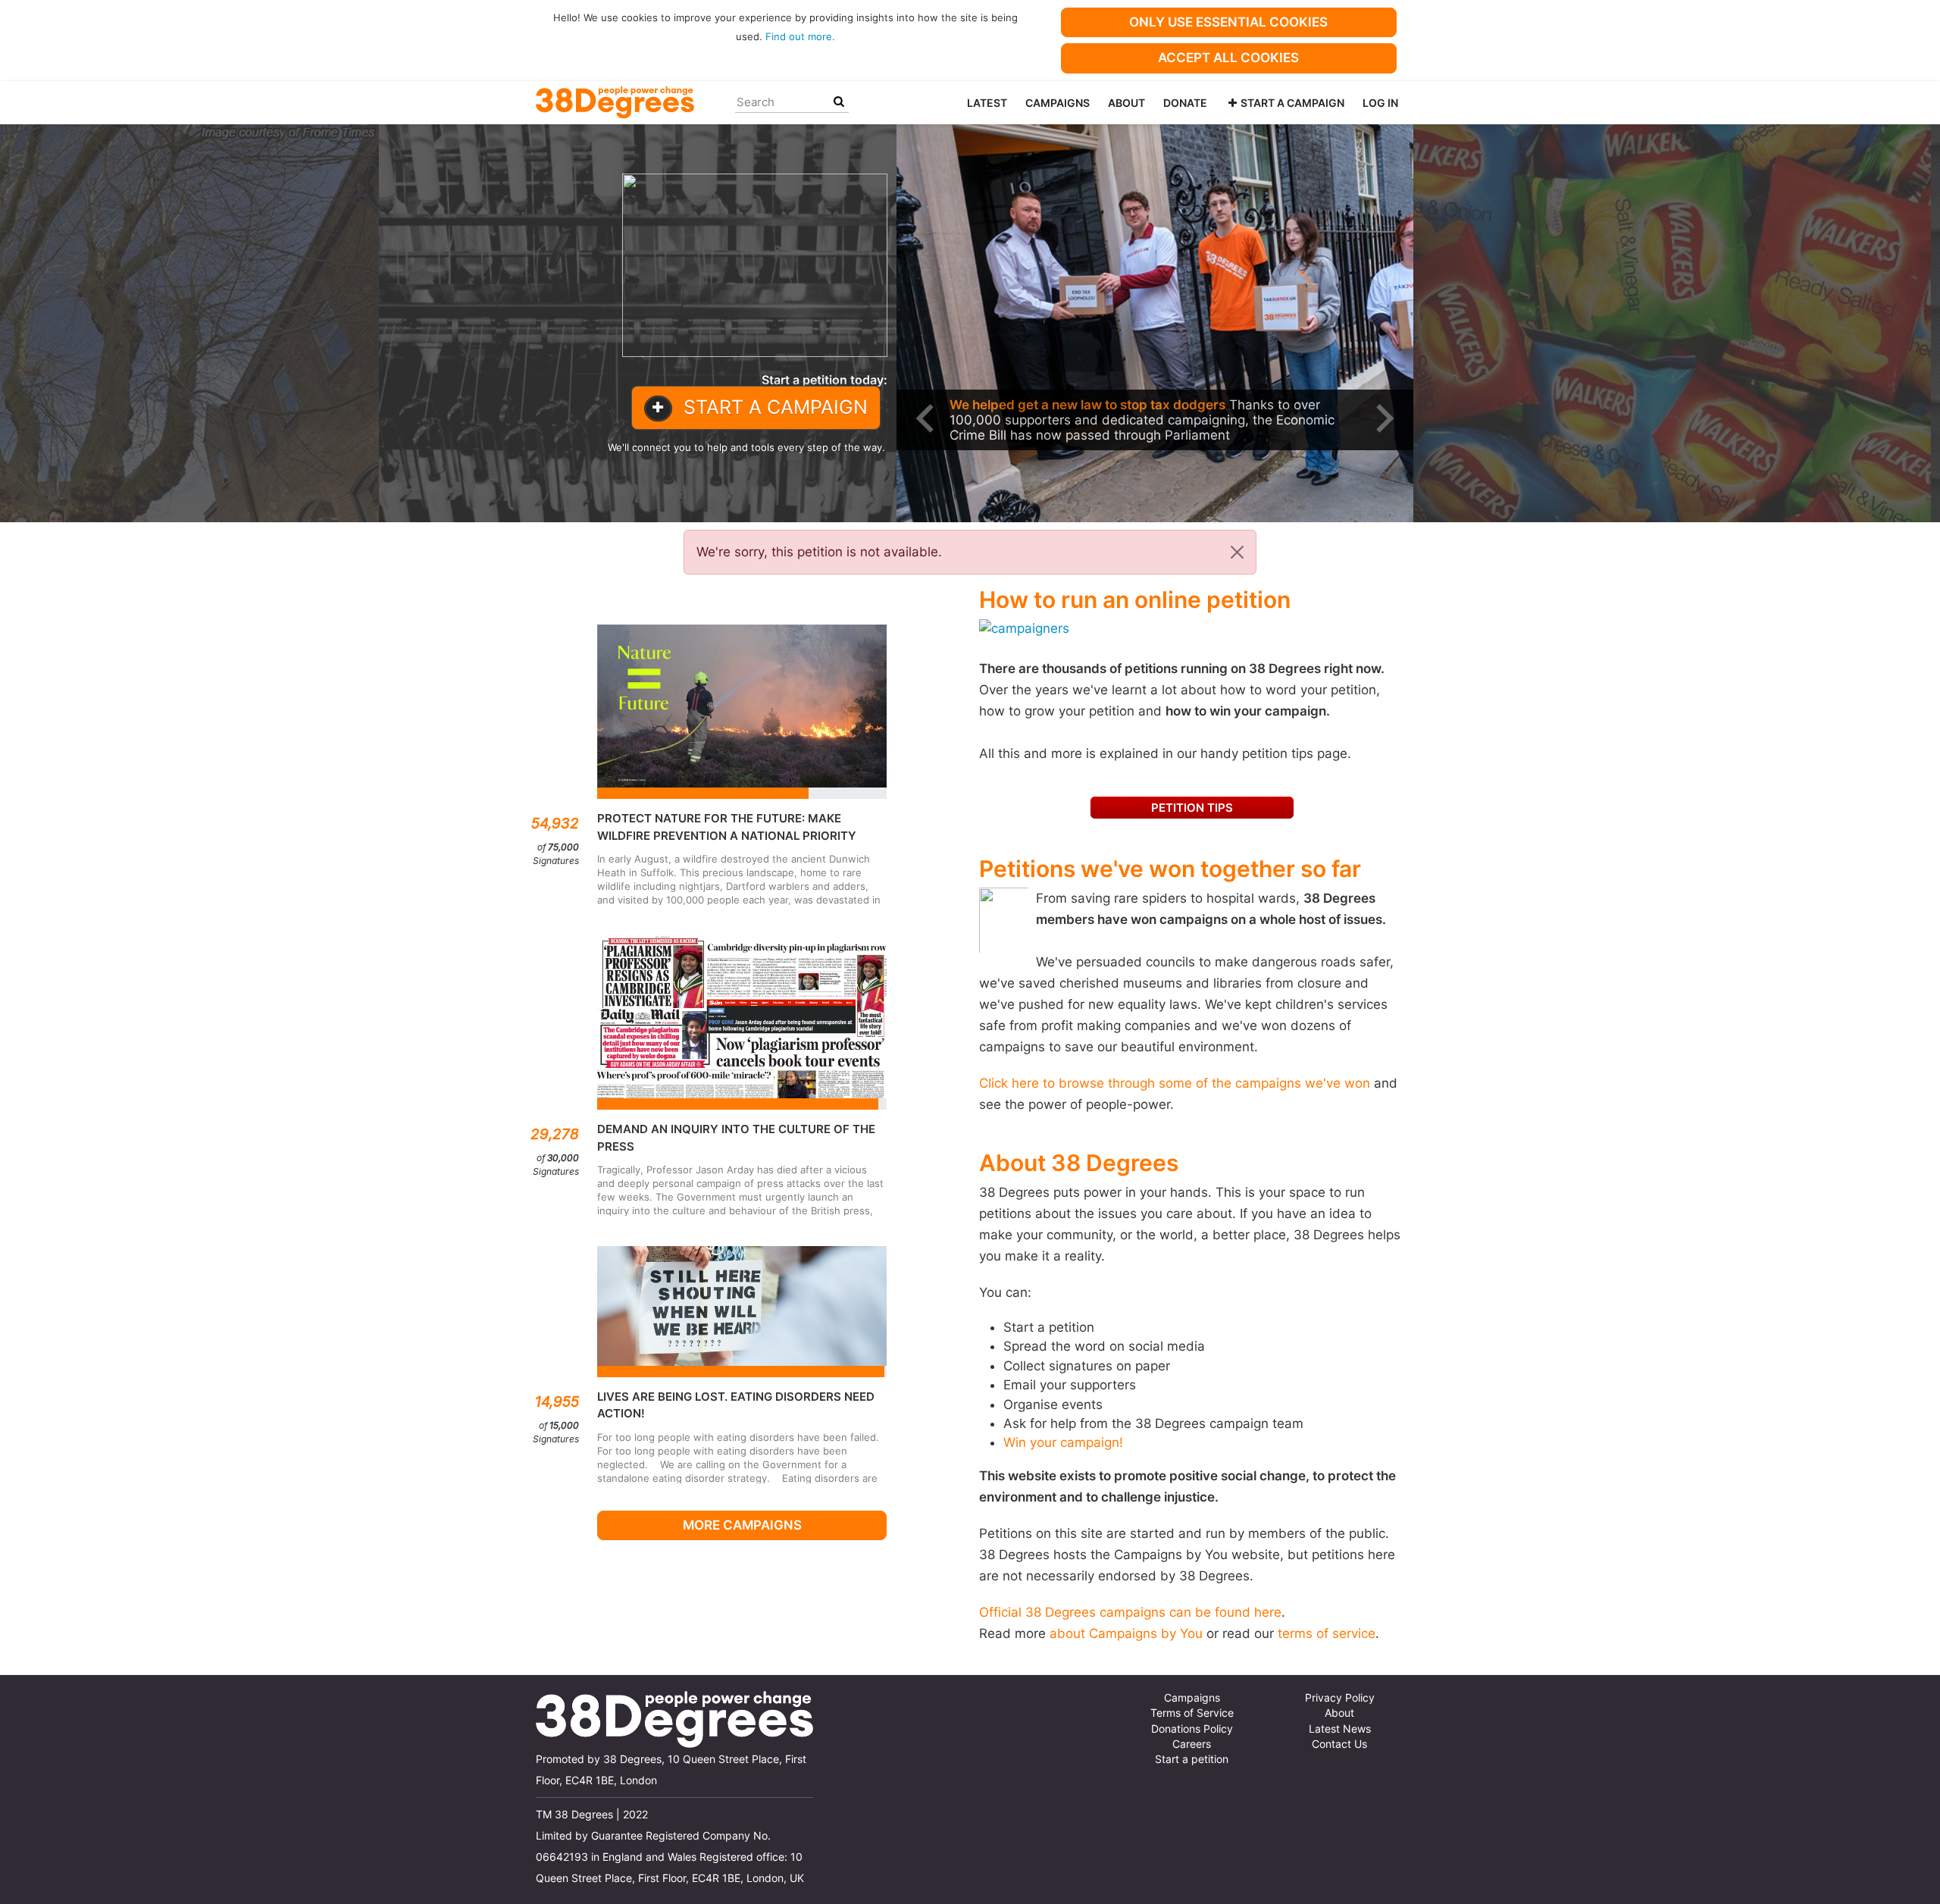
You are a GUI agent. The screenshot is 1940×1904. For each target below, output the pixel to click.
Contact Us (1339, 1744)
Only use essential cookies (1228, 22)
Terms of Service (1192, 1713)
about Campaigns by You (1126, 1633)
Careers (1192, 1744)
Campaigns (1058, 103)
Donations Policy (1192, 1729)
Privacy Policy (1340, 1698)
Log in (1380, 103)
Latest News (1340, 1729)
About (1126, 103)
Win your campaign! (1063, 1442)
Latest (987, 103)
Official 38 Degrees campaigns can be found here (1130, 1612)
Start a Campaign (1292, 103)
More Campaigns (742, 1525)
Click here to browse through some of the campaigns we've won (1175, 1083)
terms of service (1327, 1633)
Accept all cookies (1228, 58)
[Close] (1237, 552)
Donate (1185, 103)
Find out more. (800, 36)
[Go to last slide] (927, 418)
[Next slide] (1383, 418)
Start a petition (1192, 1759)
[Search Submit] (839, 102)
